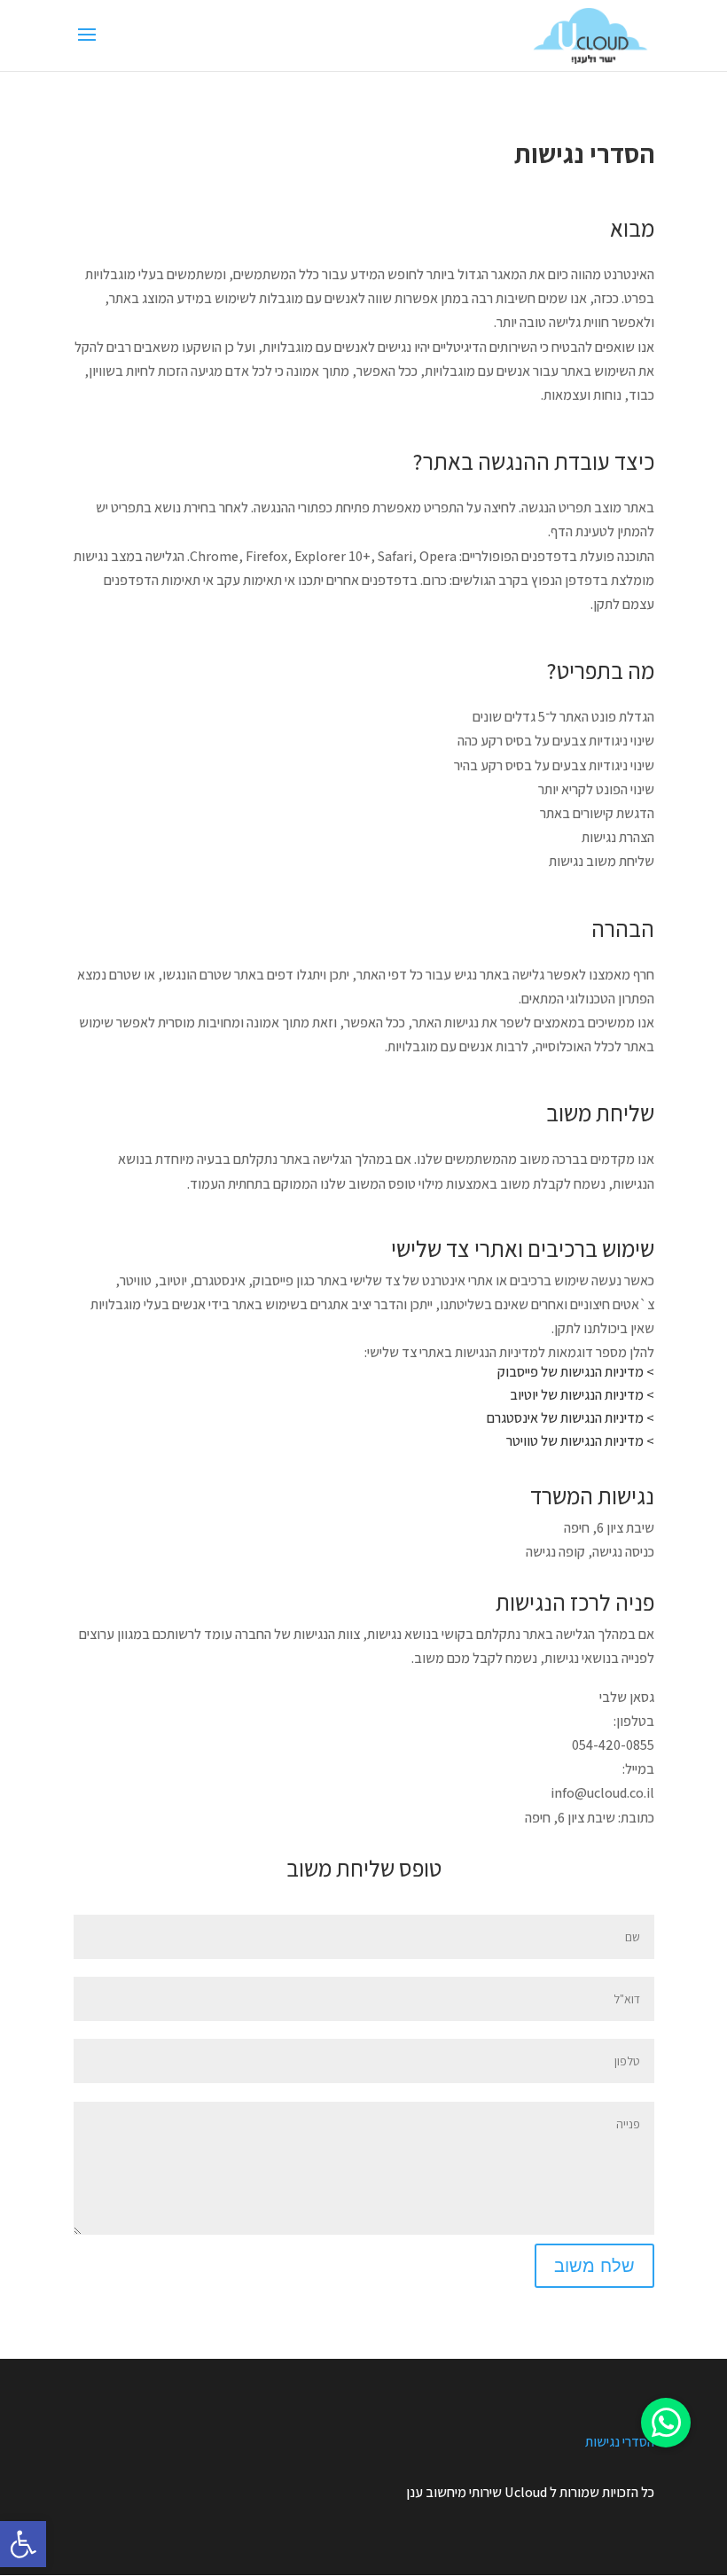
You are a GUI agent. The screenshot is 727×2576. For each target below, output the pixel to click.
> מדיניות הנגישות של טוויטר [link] (580, 1441)
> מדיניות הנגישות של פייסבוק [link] (576, 1372)
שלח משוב (594, 2266)
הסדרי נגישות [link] (620, 2442)
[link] (23, 2544)
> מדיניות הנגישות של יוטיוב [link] (582, 1395)
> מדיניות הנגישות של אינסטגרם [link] (571, 1418)
